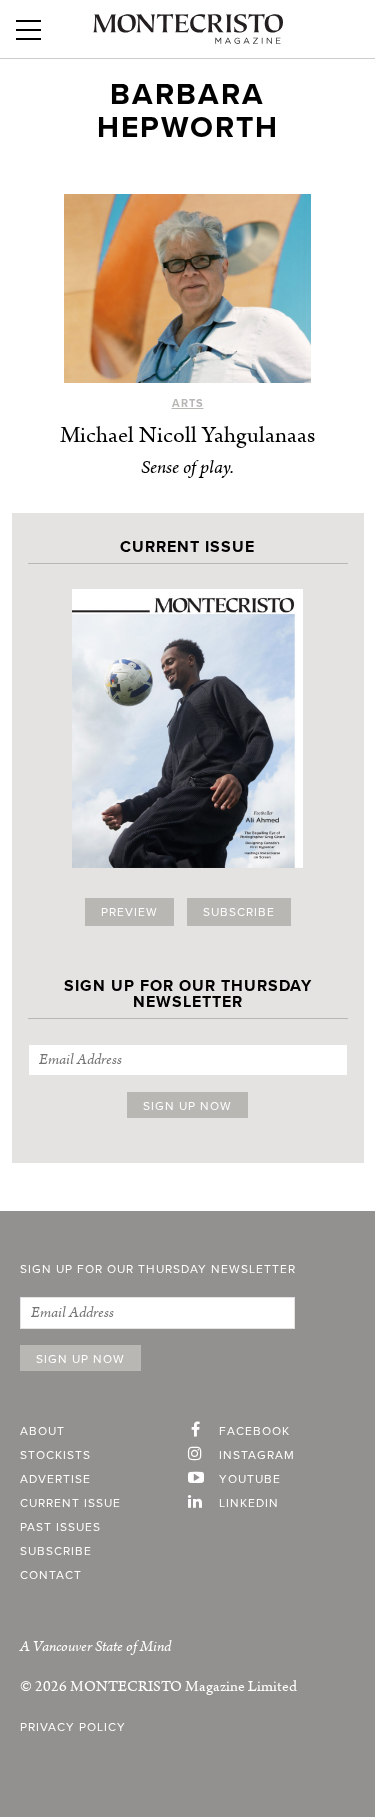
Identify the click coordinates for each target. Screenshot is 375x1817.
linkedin (249, 1503)
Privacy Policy (73, 1727)
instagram (257, 1455)
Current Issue (70, 1503)
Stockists (55, 1455)
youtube (250, 1479)
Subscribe (239, 912)
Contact (51, 1575)
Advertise (55, 1479)
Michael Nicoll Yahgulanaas (187, 435)
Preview (129, 912)
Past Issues (60, 1527)
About (42, 1431)
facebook (254, 1431)
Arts (188, 403)
